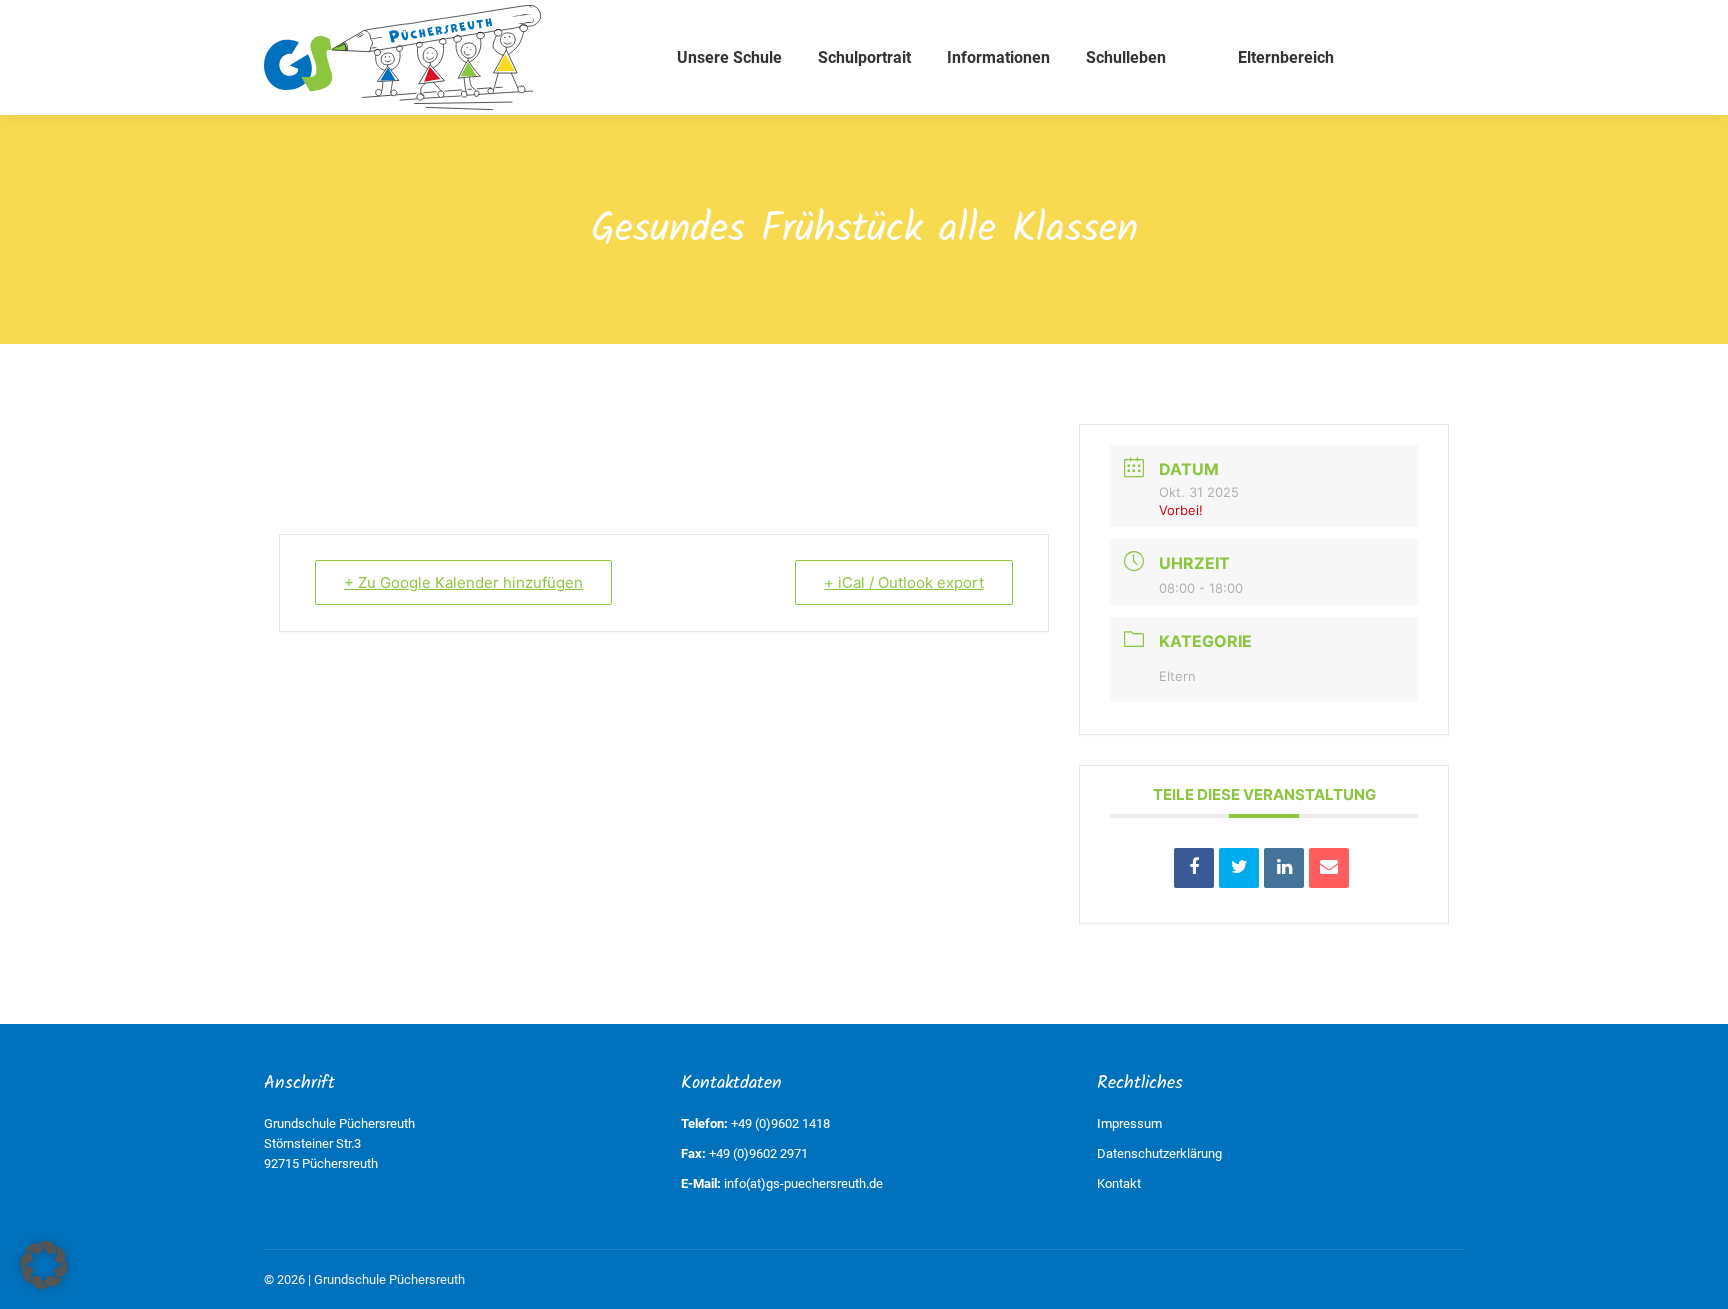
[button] (44, 1265)
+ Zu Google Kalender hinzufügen (463, 582)
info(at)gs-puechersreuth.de (803, 1183)
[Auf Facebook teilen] (1194, 868)
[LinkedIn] (1284, 868)
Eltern (1177, 676)
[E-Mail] (1329, 868)
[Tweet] (1239, 868)
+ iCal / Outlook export (904, 582)
